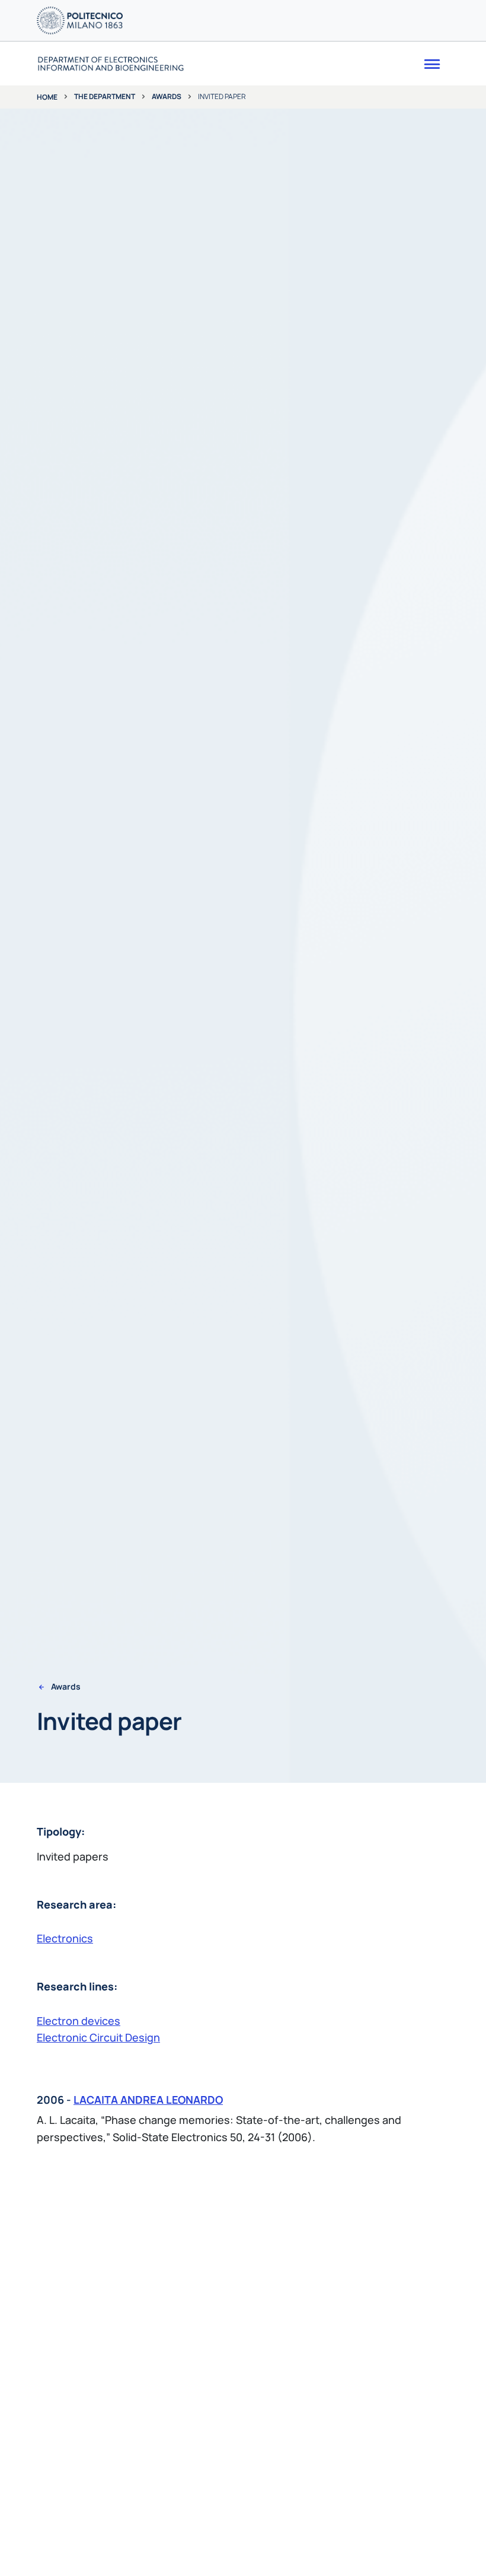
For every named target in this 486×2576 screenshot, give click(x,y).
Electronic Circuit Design (98, 2037)
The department (105, 96)
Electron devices (79, 2021)
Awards (167, 96)
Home (47, 97)
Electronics (65, 1938)
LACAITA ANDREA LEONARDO (148, 2100)
